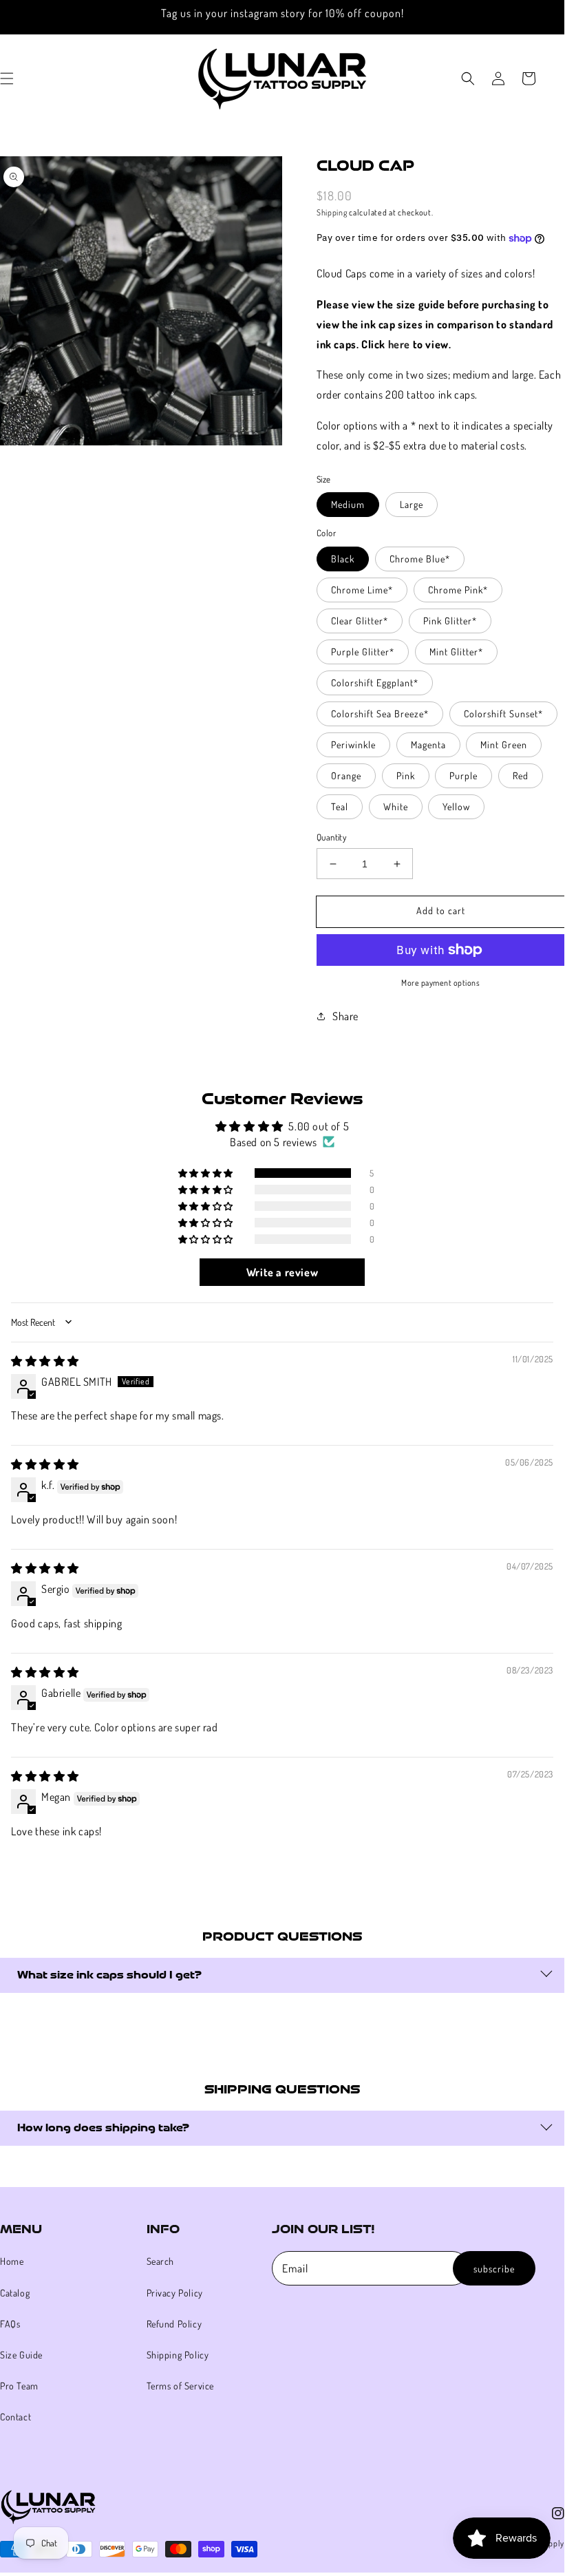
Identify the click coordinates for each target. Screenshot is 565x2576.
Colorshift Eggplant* (375, 683)
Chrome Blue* (420, 559)
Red (521, 775)
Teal (340, 806)
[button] (468, 78)
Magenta (428, 745)
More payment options (440, 983)
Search (161, 2261)
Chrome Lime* (362, 590)
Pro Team (19, 2386)
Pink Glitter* (450, 621)
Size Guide (21, 2355)
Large (412, 504)
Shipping (332, 212)
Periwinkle (353, 745)
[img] (45, 1361)
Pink (406, 775)
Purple (463, 775)
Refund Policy (174, 2324)
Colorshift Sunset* (503, 714)
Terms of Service (181, 2386)
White (396, 806)
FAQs (10, 2324)
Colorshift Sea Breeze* (380, 714)
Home (12, 2261)
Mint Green (504, 745)
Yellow (456, 806)
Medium (348, 504)
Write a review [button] (282, 1272)
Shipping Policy (178, 2355)
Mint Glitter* (456, 652)
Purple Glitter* (363, 652)
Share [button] (345, 1016)
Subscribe (494, 2269)
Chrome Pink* (458, 590)
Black (343, 559)
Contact (15, 2417)
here (399, 344)
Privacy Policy (175, 2293)
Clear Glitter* (360, 621)
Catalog (15, 2293)
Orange (346, 775)
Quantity (331, 837)
